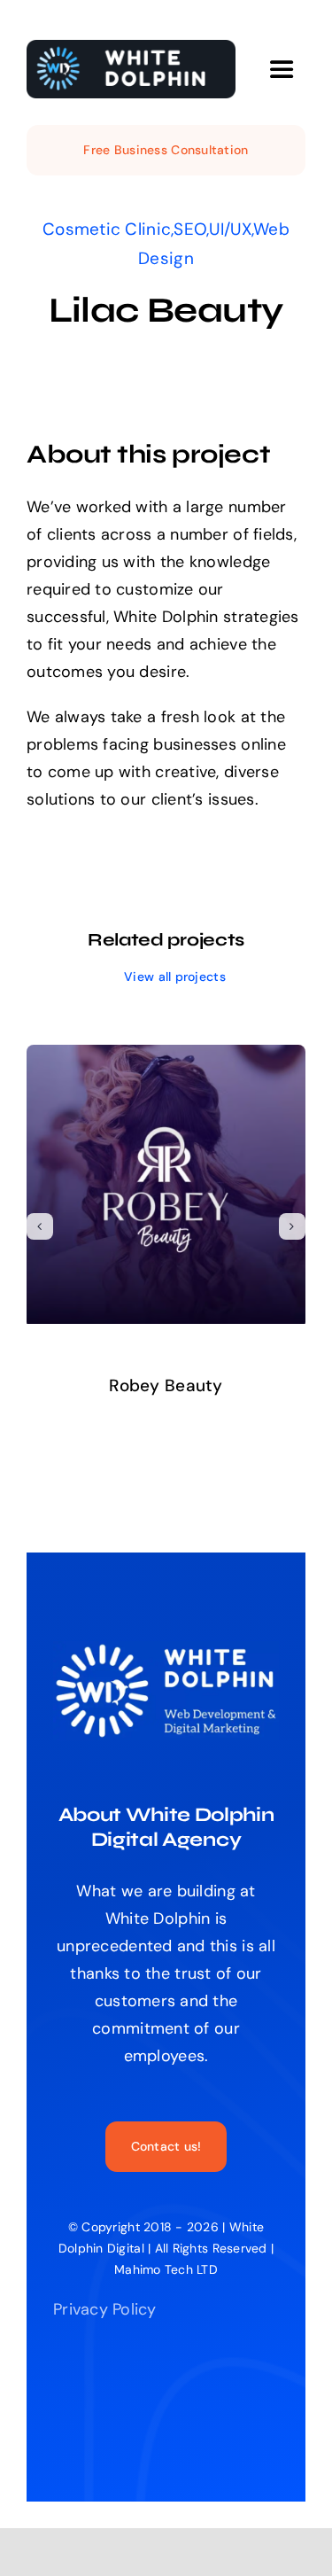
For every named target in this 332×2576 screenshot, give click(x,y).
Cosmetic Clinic (107, 229)
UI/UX (230, 229)
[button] (40, 1226)
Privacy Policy (105, 2309)
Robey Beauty (166, 1385)
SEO (190, 229)
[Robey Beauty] (166, 1055)
